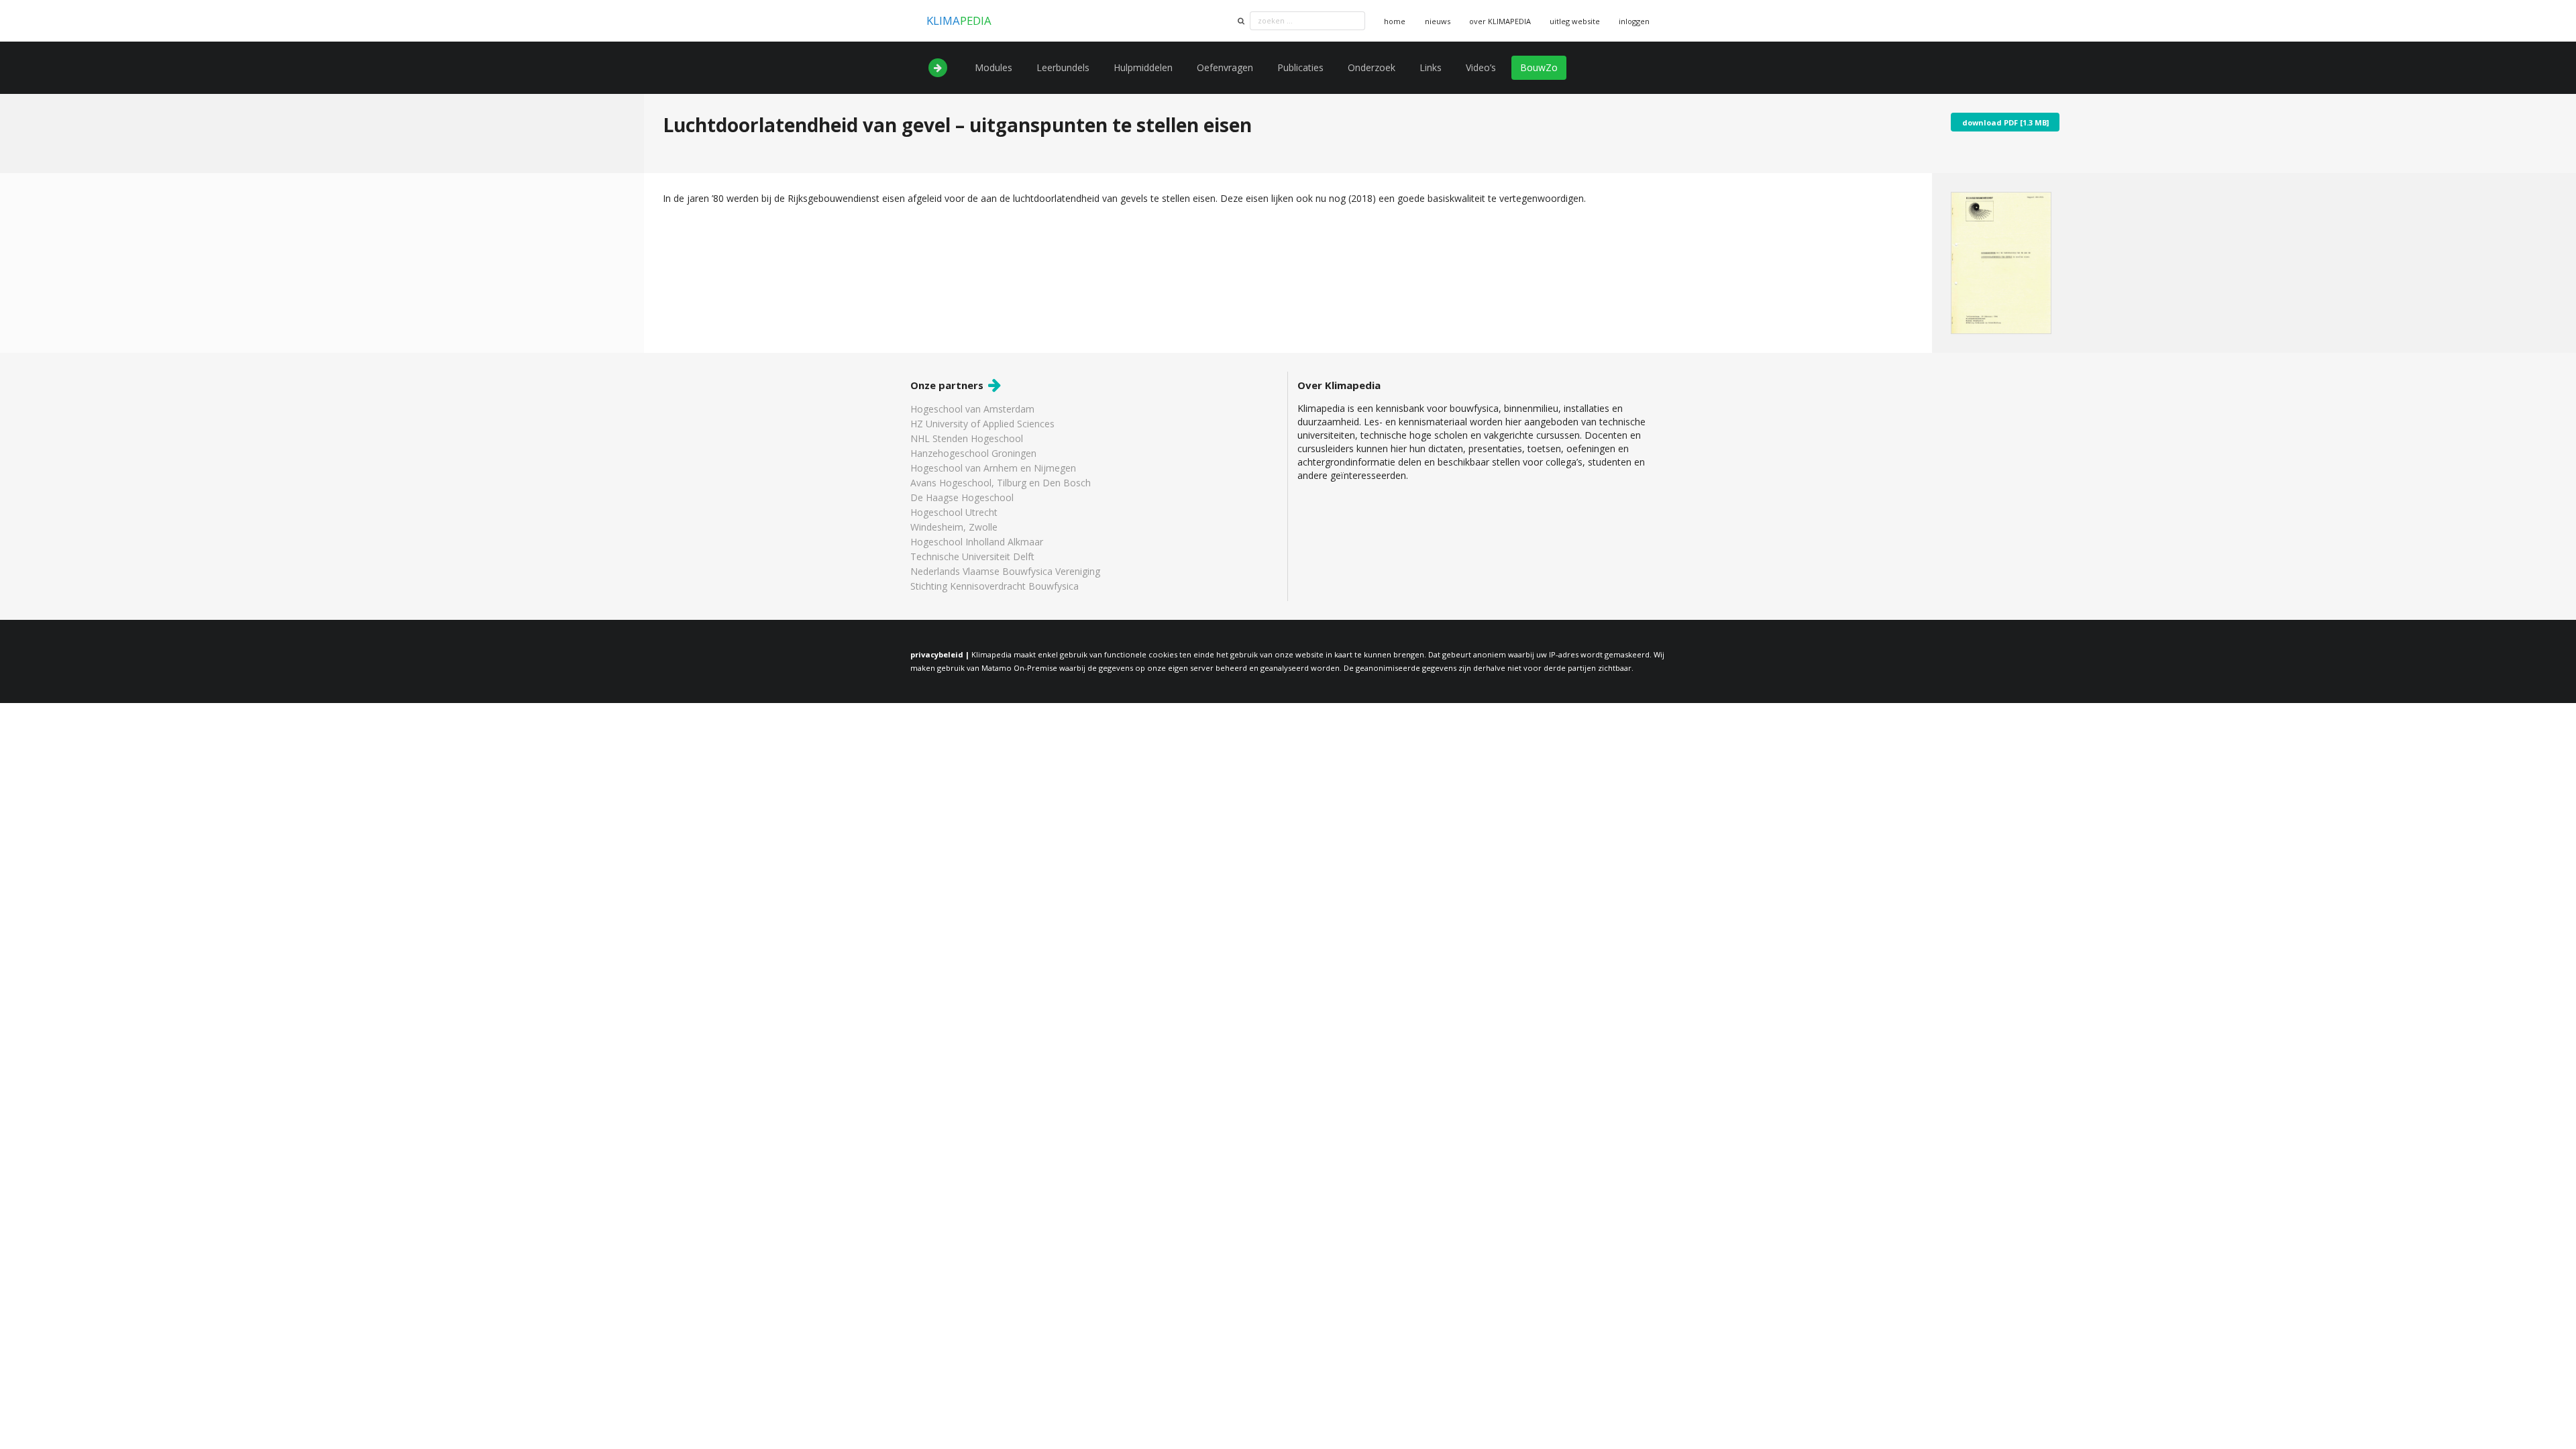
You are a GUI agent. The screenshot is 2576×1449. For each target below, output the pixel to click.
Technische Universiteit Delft (972, 556)
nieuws (1438, 21)
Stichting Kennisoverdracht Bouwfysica (995, 586)
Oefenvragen (1225, 67)
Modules (994, 67)
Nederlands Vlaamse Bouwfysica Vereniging (1005, 571)
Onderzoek (1372, 67)
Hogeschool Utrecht (954, 512)
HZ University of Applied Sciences (982, 424)
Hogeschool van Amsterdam (972, 410)
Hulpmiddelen (1143, 67)
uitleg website (1575, 21)
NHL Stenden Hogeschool (967, 438)
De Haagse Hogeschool (962, 497)
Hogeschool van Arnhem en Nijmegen (993, 468)
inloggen (1634, 21)
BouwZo (1539, 67)
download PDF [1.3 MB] (2005, 122)
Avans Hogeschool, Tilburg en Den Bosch (1001, 483)
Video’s (1481, 67)
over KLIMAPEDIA (1500, 21)
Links (1431, 67)
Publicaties (1300, 67)
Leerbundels (1063, 67)
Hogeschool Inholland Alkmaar (977, 542)
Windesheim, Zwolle (954, 527)
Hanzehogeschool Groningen (973, 453)
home (1395, 21)
